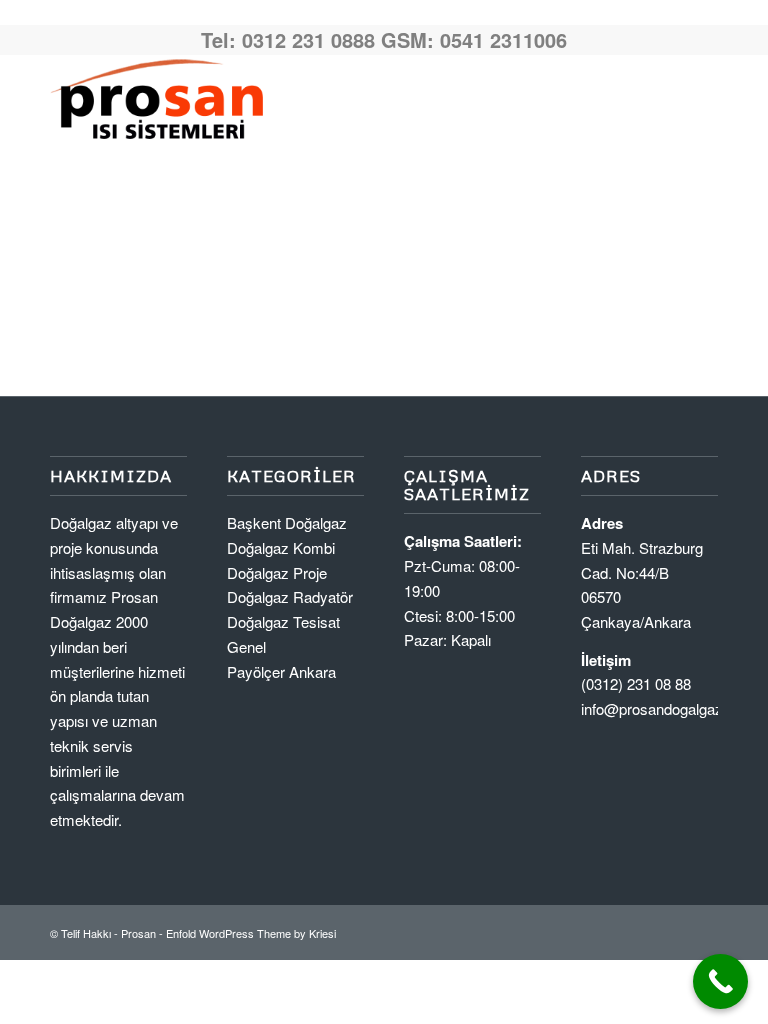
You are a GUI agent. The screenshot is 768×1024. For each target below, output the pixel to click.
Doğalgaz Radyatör (290, 596)
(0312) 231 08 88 (636, 683)
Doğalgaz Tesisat (283, 621)
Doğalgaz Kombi (281, 547)
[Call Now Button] (720, 981)
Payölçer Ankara (281, 671)
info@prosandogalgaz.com (668, 708)
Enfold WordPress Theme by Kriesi (251, 933)
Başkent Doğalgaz (287, 522)
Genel (246, 646)
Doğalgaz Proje (277, 572)
